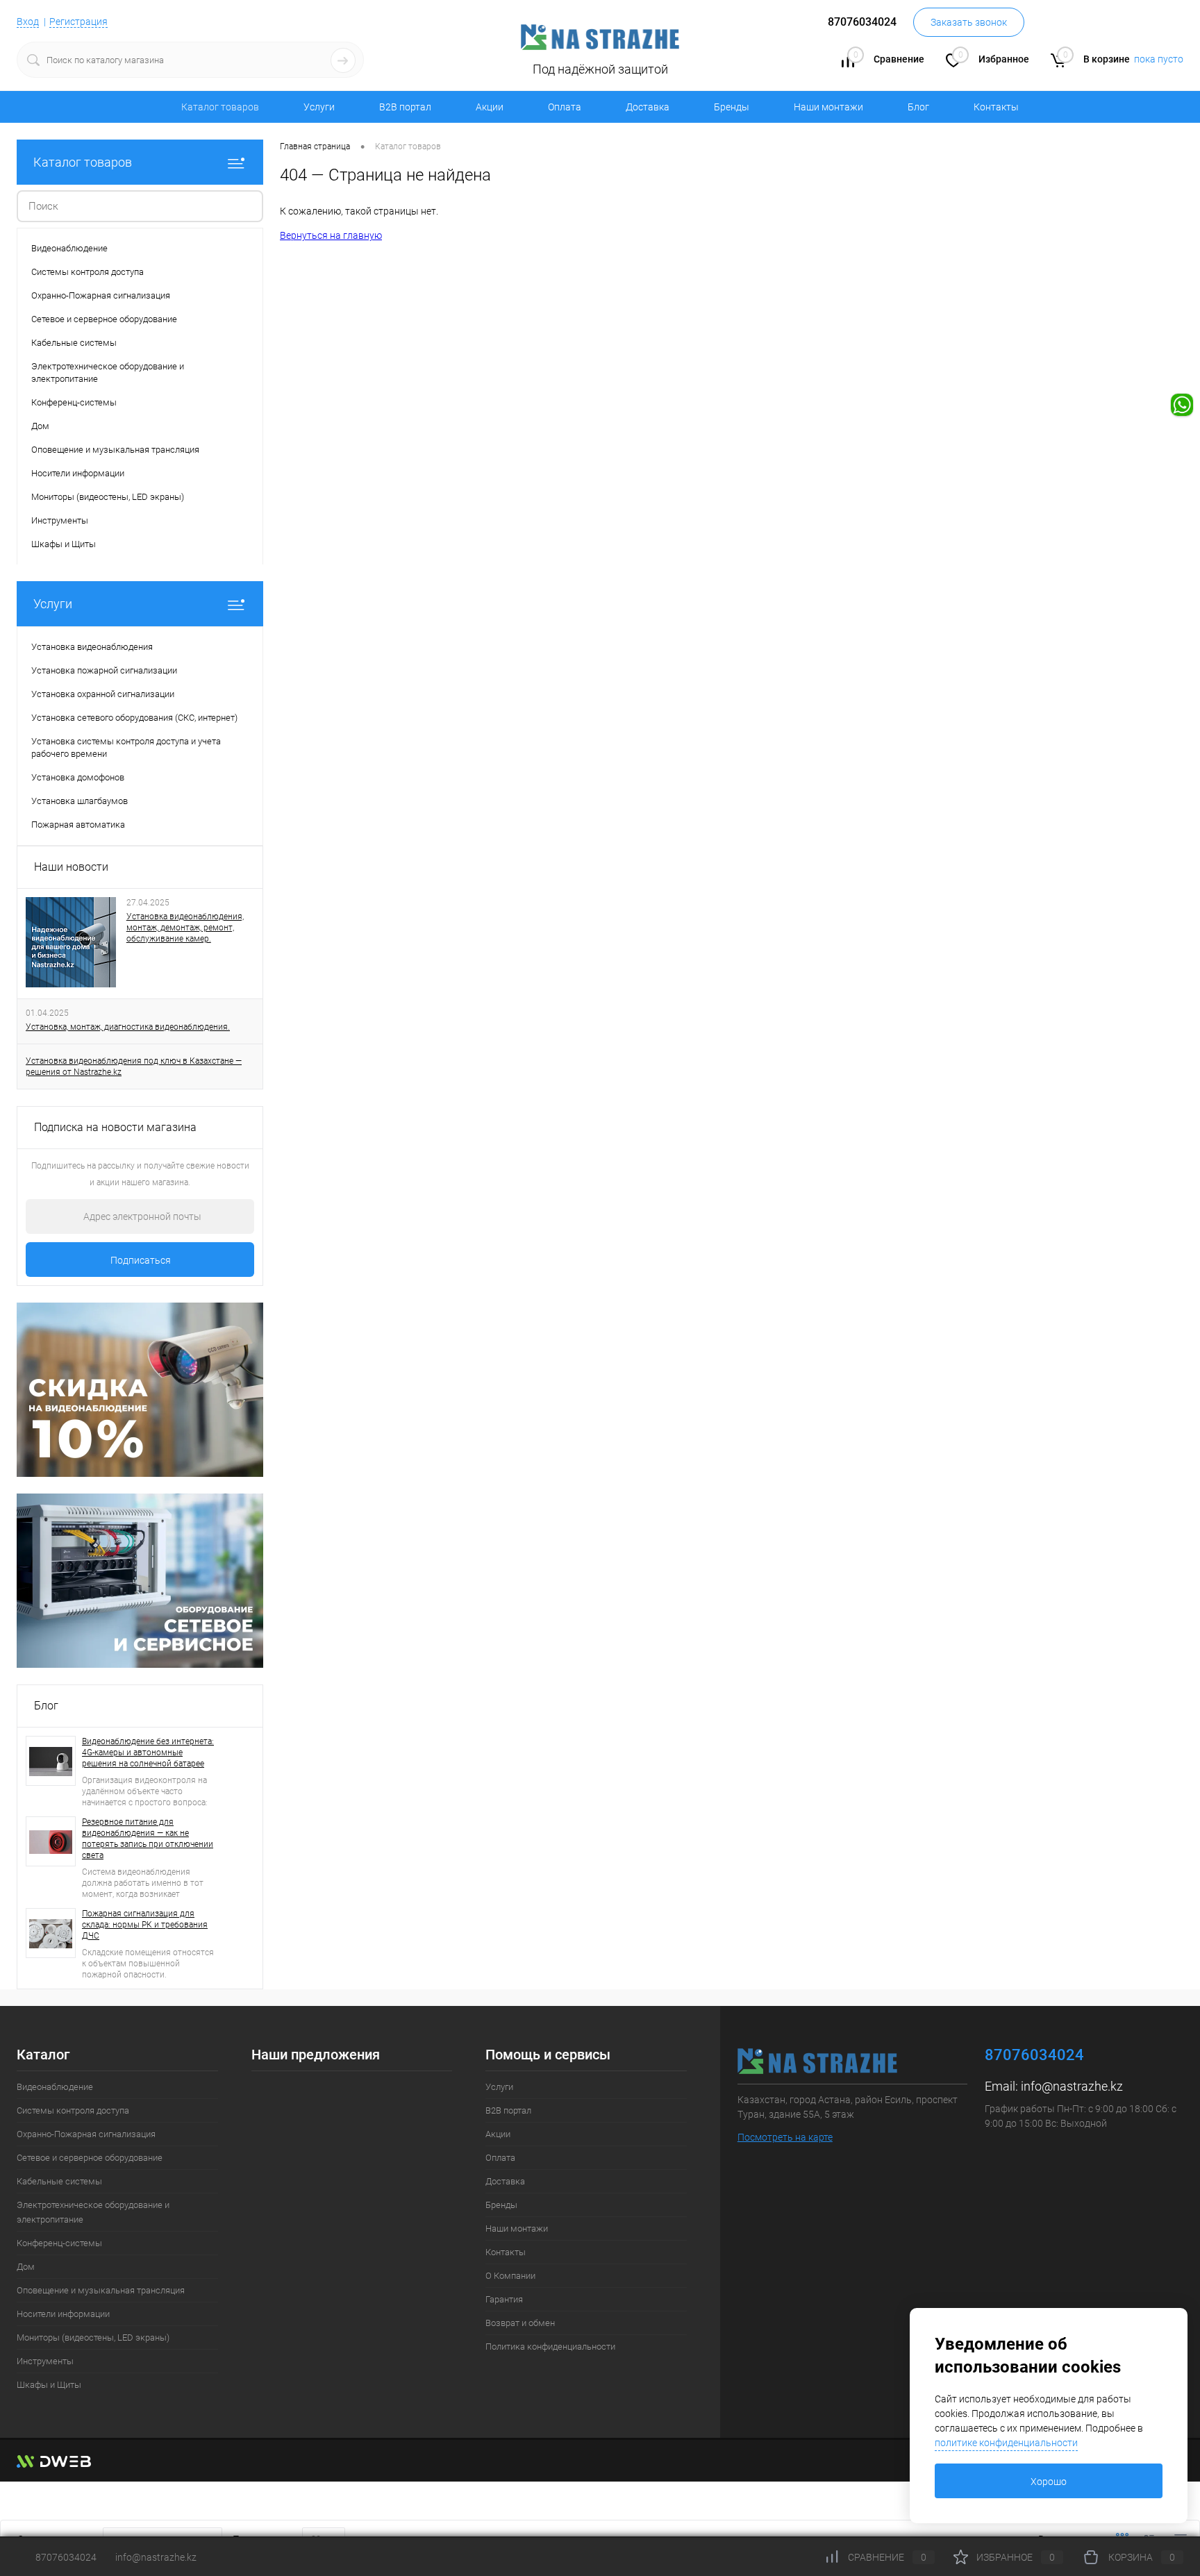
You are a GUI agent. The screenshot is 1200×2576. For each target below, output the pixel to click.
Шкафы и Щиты (49, 2385)
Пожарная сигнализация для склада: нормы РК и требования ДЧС (145, 1925)
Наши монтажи (828, 107)
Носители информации (63, 2314)
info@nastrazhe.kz (1072, 2086)
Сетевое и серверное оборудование (90, 2158)
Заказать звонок (969, 22)
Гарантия (504, 2299)
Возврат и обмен (520, 2323)
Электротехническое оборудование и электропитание (93, 2212)
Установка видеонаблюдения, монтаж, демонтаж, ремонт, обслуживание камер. (185, 928)
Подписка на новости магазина (115, 1127)
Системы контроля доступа (73, 2110)
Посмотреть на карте (785, 2137)
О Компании (510, 2276)
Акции (490, 107)
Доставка (648, 107)
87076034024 (66, 2557)
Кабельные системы (59, 2181)
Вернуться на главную (331, 235)
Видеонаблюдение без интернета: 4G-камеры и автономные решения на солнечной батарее (148, 1753)
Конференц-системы (59, 2243)
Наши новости (71, 867)
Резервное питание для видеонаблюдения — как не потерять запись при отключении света (148, 1839)
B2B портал (405, 107)
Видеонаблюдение (55, 2087)
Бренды (732, 107)
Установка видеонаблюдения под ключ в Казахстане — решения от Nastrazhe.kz (134, 1067)
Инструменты (45, 2361)
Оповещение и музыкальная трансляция (101, 2290)
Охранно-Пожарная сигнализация (86, 2134)
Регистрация (78, 22)
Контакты (996, 107)
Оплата (565, 107)
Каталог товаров (83, 162)
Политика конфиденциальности (550, 2347)
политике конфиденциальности (1006, 2443)
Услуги (319, 107)
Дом (26, 2267)
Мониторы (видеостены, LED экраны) (93, 2337)
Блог (918, 107)
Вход (28, 22)
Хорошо (1049, 2482)
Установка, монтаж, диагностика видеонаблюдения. (128, 1027)
